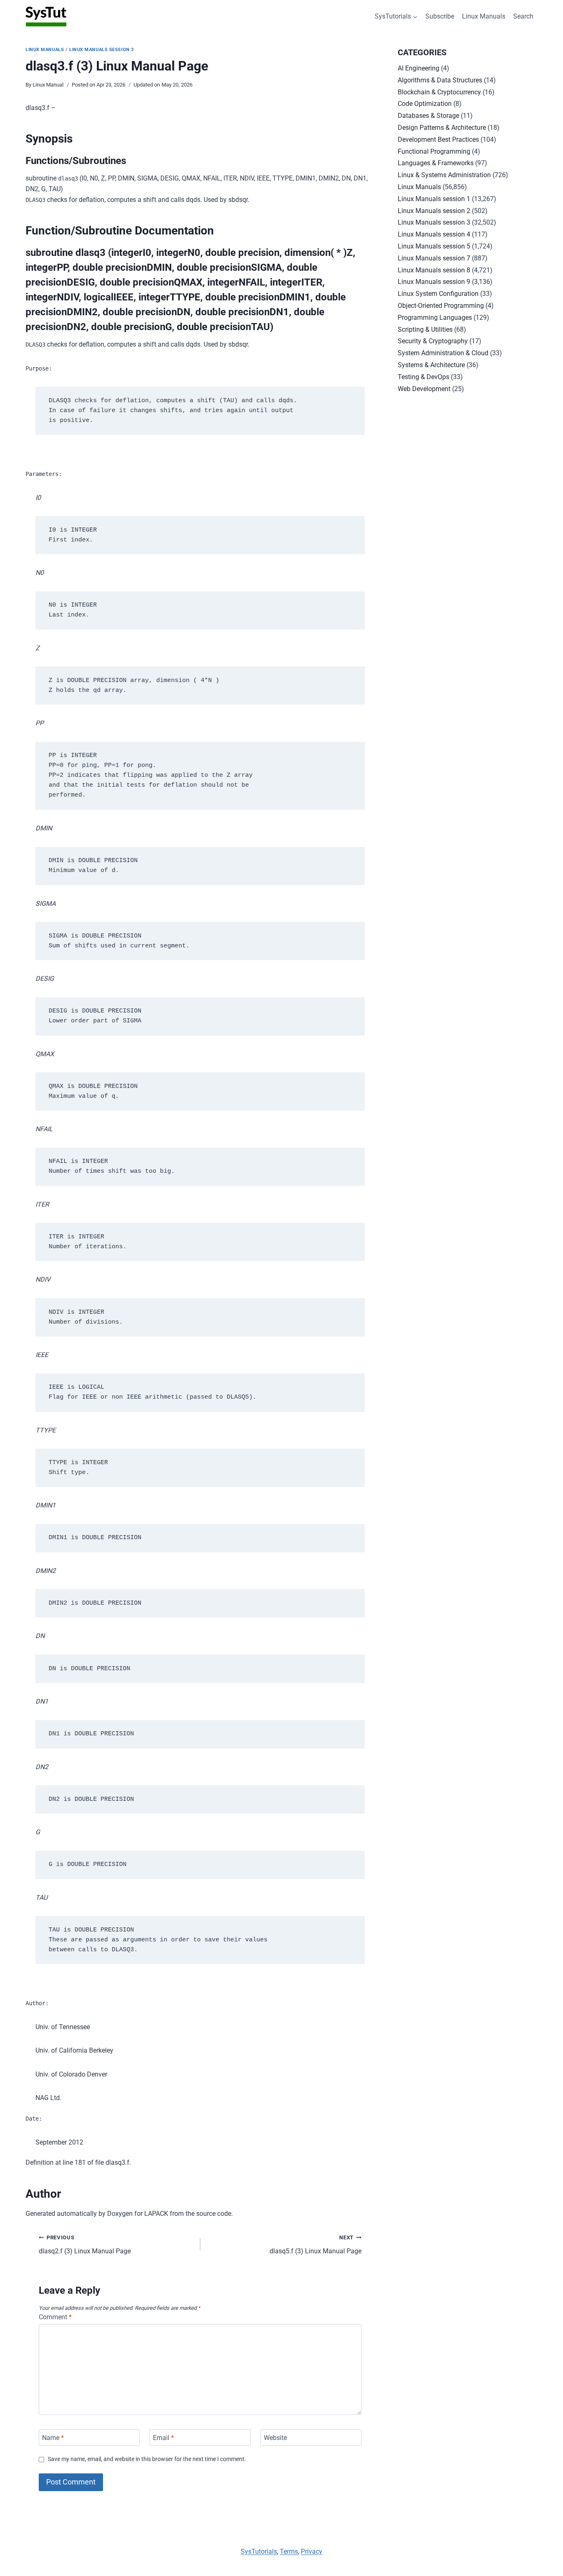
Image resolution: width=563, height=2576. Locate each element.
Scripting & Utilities (425, 329)
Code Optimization (425, 104)
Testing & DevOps (423, 377)
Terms (289, 2551)
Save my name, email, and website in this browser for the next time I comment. (147, 2459)
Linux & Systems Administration (444, 175)
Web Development (424, 389)
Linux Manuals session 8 (434, 270)
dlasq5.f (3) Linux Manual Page (316, 2245)
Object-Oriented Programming (441, 306)
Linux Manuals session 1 (434, 199)
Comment (55, 2317)
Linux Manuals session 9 (434, 282)
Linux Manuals (484, 16)
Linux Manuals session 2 (434, 211)
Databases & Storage (428, 116)
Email (163, 2437)
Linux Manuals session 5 (434, 246)
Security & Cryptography (433, 341)
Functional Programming (434, 151)
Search (523, 16)
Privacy (312, 2551)
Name (53, 2437)
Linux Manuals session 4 (434, 234)
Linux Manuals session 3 (102, 50)
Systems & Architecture (431, 365)
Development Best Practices (438, 139)
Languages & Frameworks (436, 163)
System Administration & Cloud (443, 353)
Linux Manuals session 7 (434, 258)
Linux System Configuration (438, 294)
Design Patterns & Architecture (442, 128)
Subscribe (440, 16)
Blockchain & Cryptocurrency (439, 92)
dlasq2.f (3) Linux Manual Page (85, 2245)
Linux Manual (48, 85)
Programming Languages (435, 318)
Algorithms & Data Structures (440, 80)
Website (275, 2437)
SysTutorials (259, 2551)
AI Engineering (419, 68)
